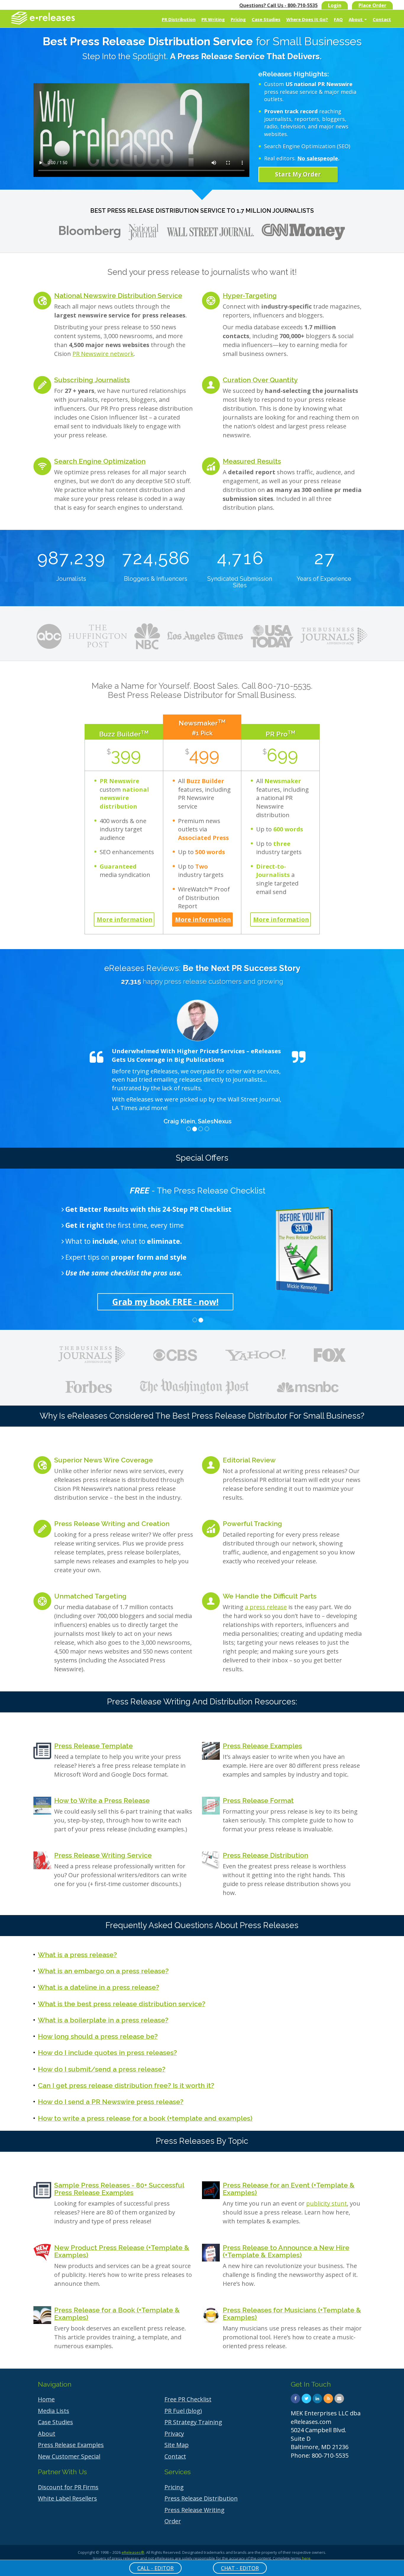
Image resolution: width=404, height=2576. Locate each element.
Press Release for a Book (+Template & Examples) (117, 2314)
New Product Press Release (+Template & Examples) (122, 2251)
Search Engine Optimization (100, 461)
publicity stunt (327, 2203)
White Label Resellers (67, 2498)
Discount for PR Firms (68, 2487)
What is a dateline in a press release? (98, 1987)
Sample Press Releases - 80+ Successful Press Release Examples (119, 2189)
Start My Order (298, 174)
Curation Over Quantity (260, 380)
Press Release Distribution (265, 1855)
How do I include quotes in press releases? (107, 2052)
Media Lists (54, 2411)
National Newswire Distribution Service (118, 295)
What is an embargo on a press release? (103, 1971)
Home (46, 2399)
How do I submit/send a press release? (102, 2069)
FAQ (338, 19)
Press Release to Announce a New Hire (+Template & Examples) (286, 2251)
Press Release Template (93, 1746)
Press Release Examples (262, 1746)
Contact (382, 19)
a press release (266, 1607)
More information (125, 919)
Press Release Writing (194, 2510)
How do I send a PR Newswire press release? (111, 2102)
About (356, 19)
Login (335, 5)
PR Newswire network (103, 354)
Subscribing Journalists (92, 380)
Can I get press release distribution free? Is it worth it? (126, 2085)
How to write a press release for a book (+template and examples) (145, 2118)
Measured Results (252, 461)
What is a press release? (77, 1955)
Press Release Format (258, 1800)
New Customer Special (69, 2456)
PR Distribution (179, 19)
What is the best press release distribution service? (122, 2004)
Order (173, 2521)
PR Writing (213, 19)
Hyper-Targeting (250, 295)
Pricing (238, 19)
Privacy (174, 2434)
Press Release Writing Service (103, 1855)
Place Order (372, 5)
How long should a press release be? (98, 2036)
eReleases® (133, 2552)
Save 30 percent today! (198, 1302)
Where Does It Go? (307, 19)
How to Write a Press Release (102, 1800)
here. (307, 2558)
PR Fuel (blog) (183, 2411)
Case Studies (266, 19)
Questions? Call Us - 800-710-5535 (278, 5)
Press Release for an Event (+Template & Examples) (289, 2189)
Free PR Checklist (188, 2399)
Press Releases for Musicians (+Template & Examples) (292, 2314)
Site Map (177, 2445)
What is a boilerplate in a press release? (103, 2020)
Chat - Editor (240, 2568)
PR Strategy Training (193, 2422)
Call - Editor (155, 2568)
